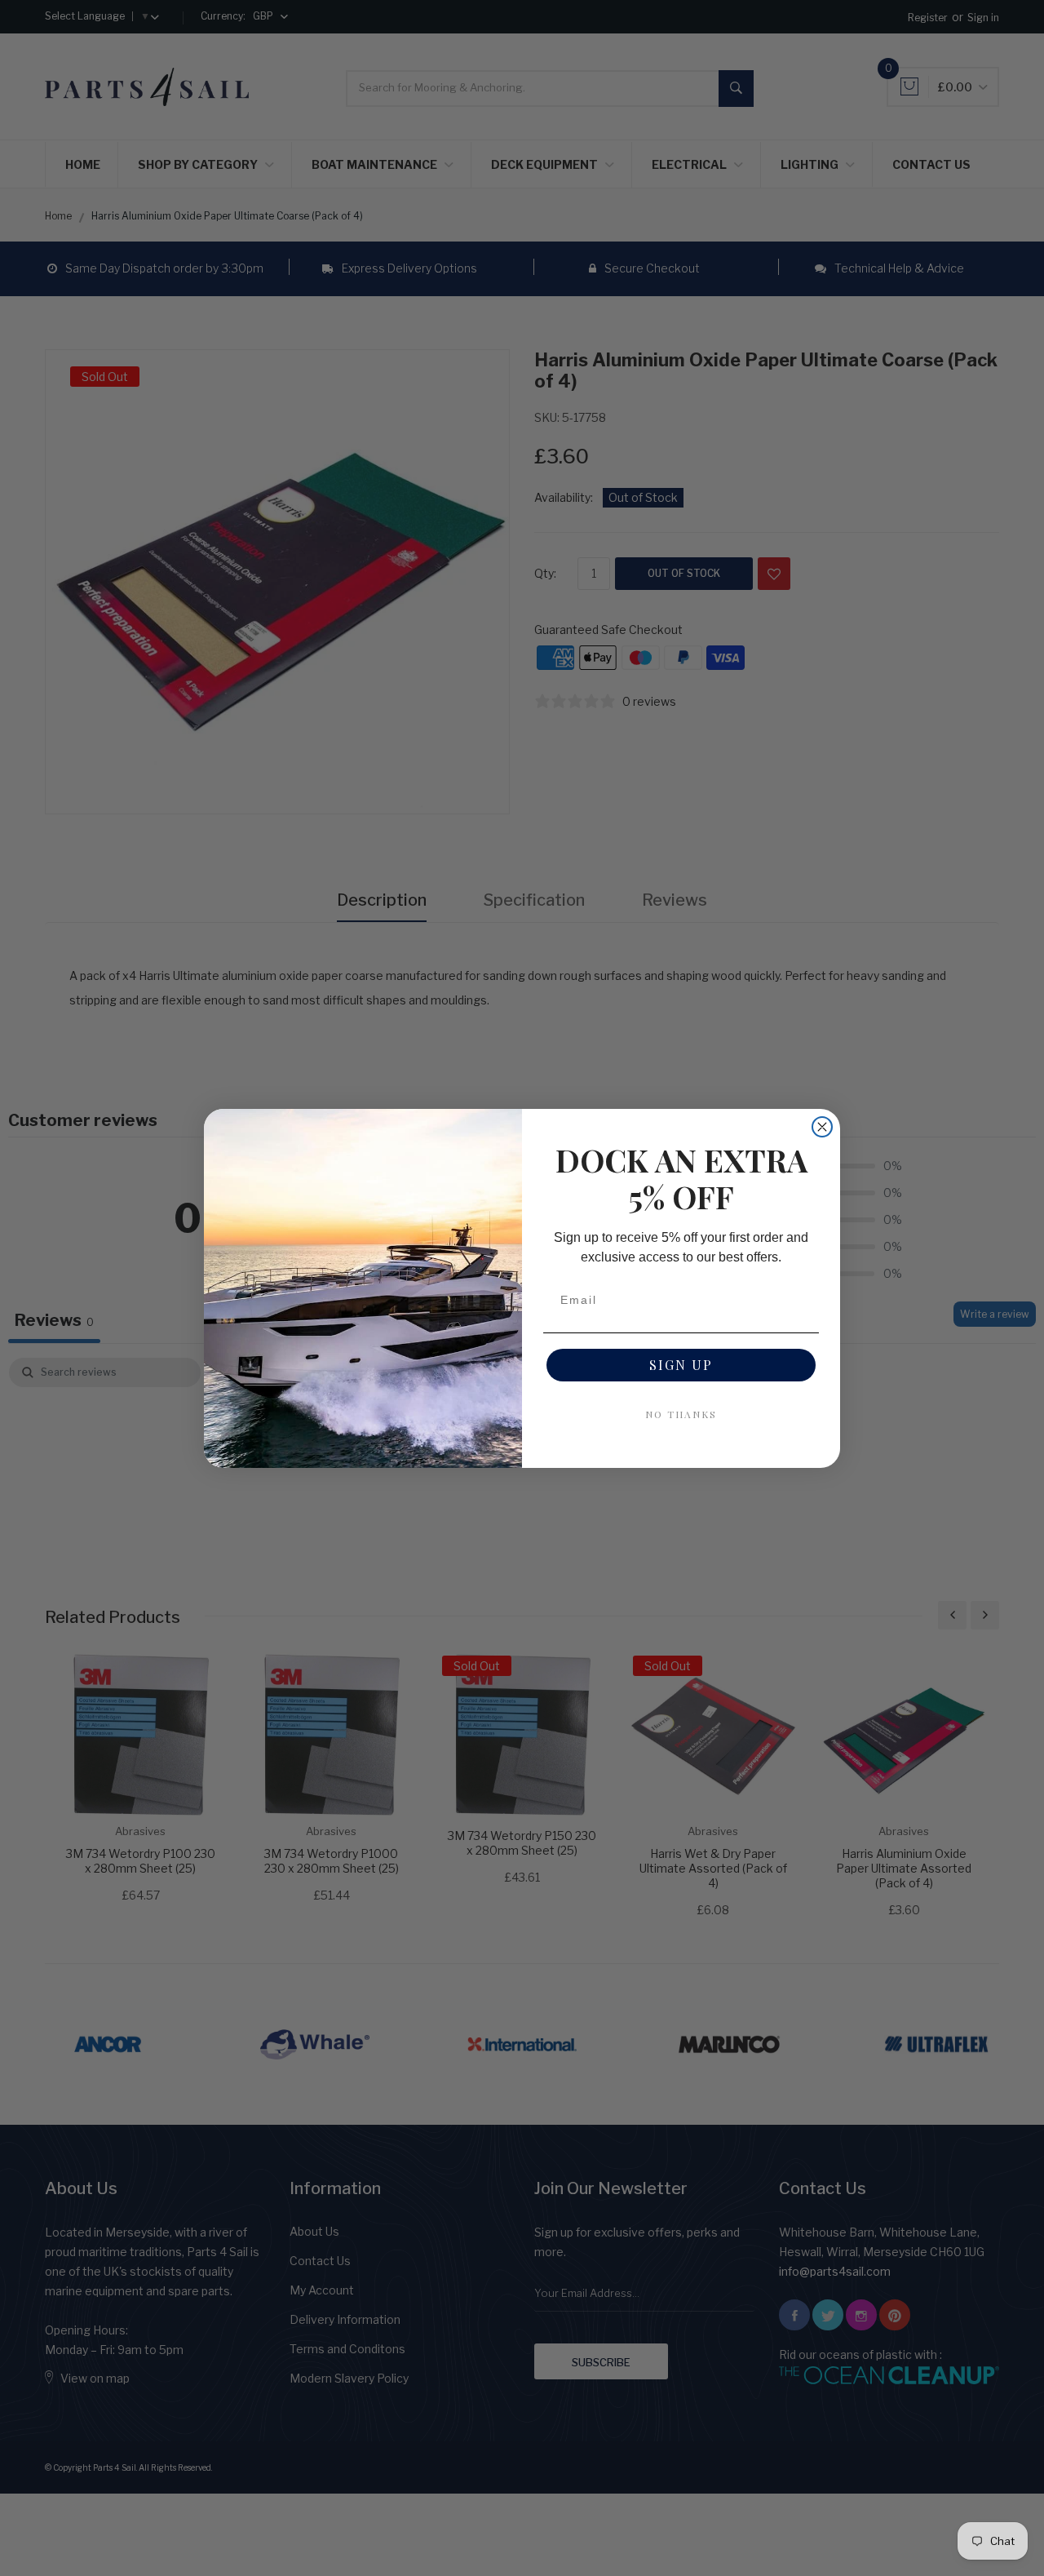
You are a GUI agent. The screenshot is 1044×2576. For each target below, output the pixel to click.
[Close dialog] (822, 1127)
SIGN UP (681, 1365)
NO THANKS (681, 1414)
